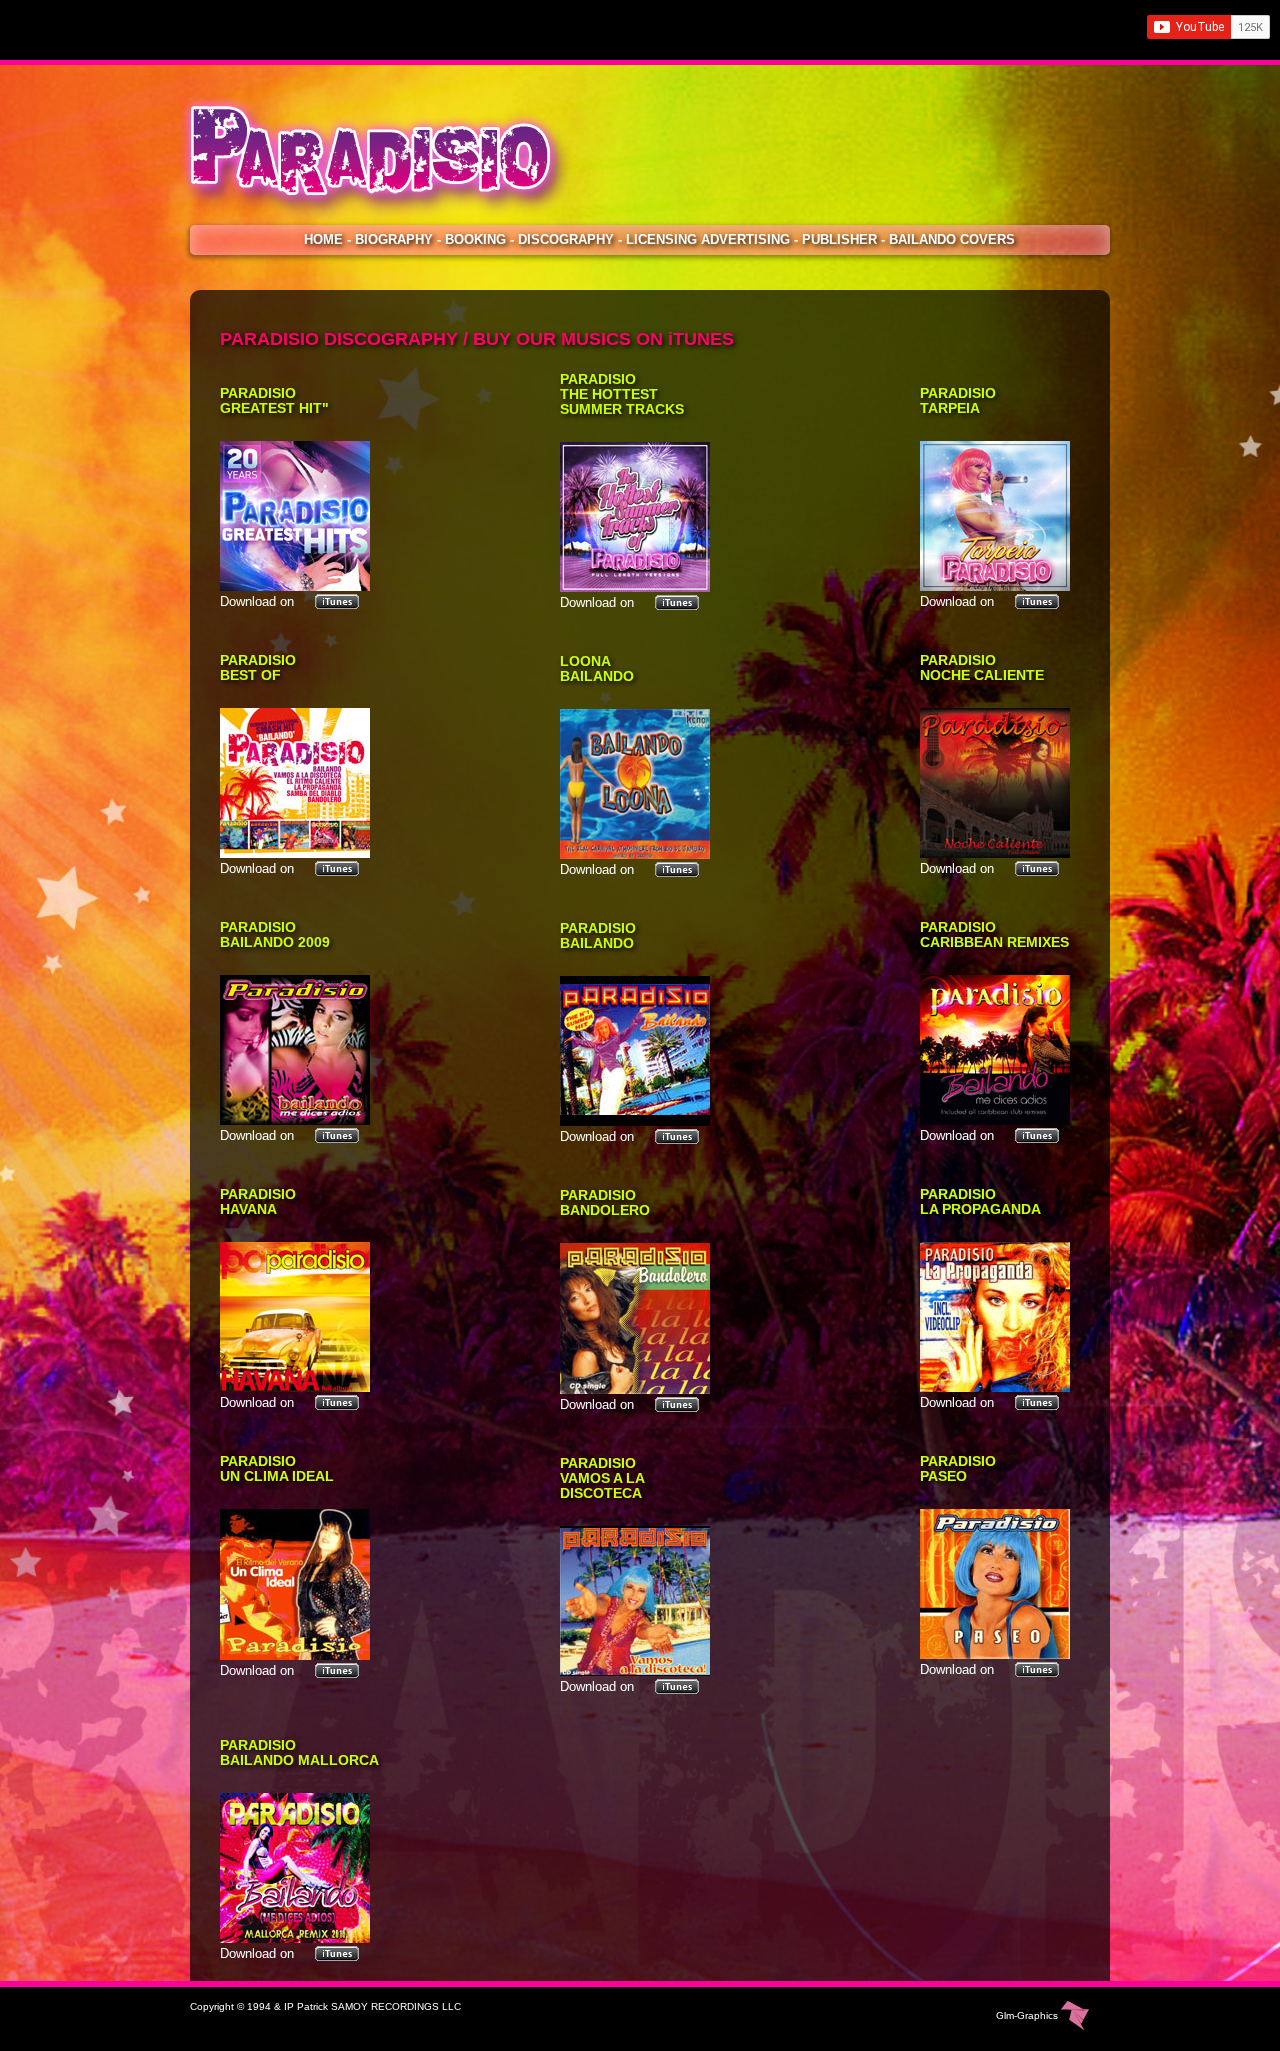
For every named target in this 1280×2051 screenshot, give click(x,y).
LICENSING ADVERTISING (708, 239)
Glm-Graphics (1028, 2015)
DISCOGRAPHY (566, 239)
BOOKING (475, 239)
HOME (323, 239)
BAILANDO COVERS (952, 239)
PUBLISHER (839, 239)
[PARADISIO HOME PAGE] (391, 223)
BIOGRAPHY (394, 239)
